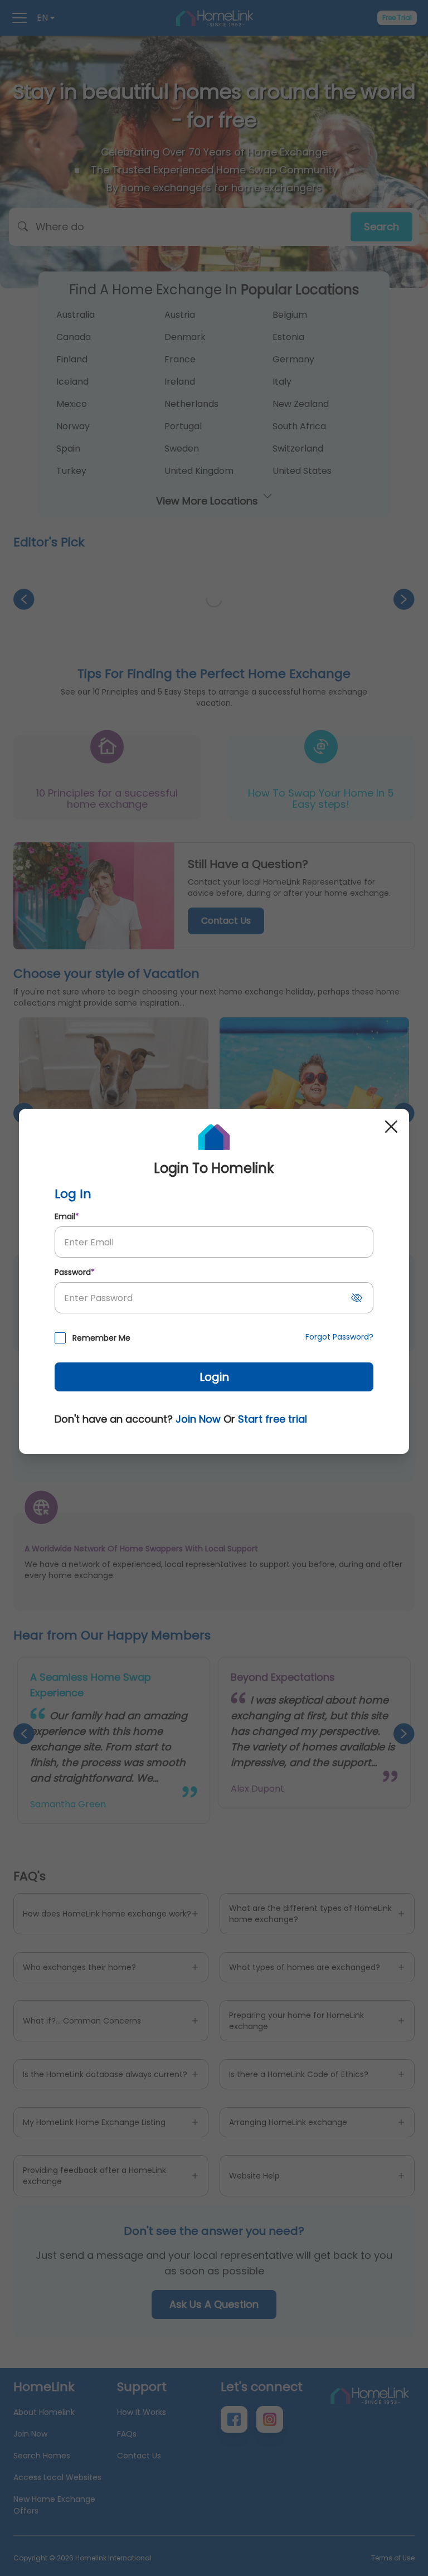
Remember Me (101, 1338)
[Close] (391, 1127)
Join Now (198, 1419)
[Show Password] (357, 1298)
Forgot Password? (339, 1337)
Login (214, 1377)
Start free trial (273, 1419)
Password (75, 1272)
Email (67, 1216)
